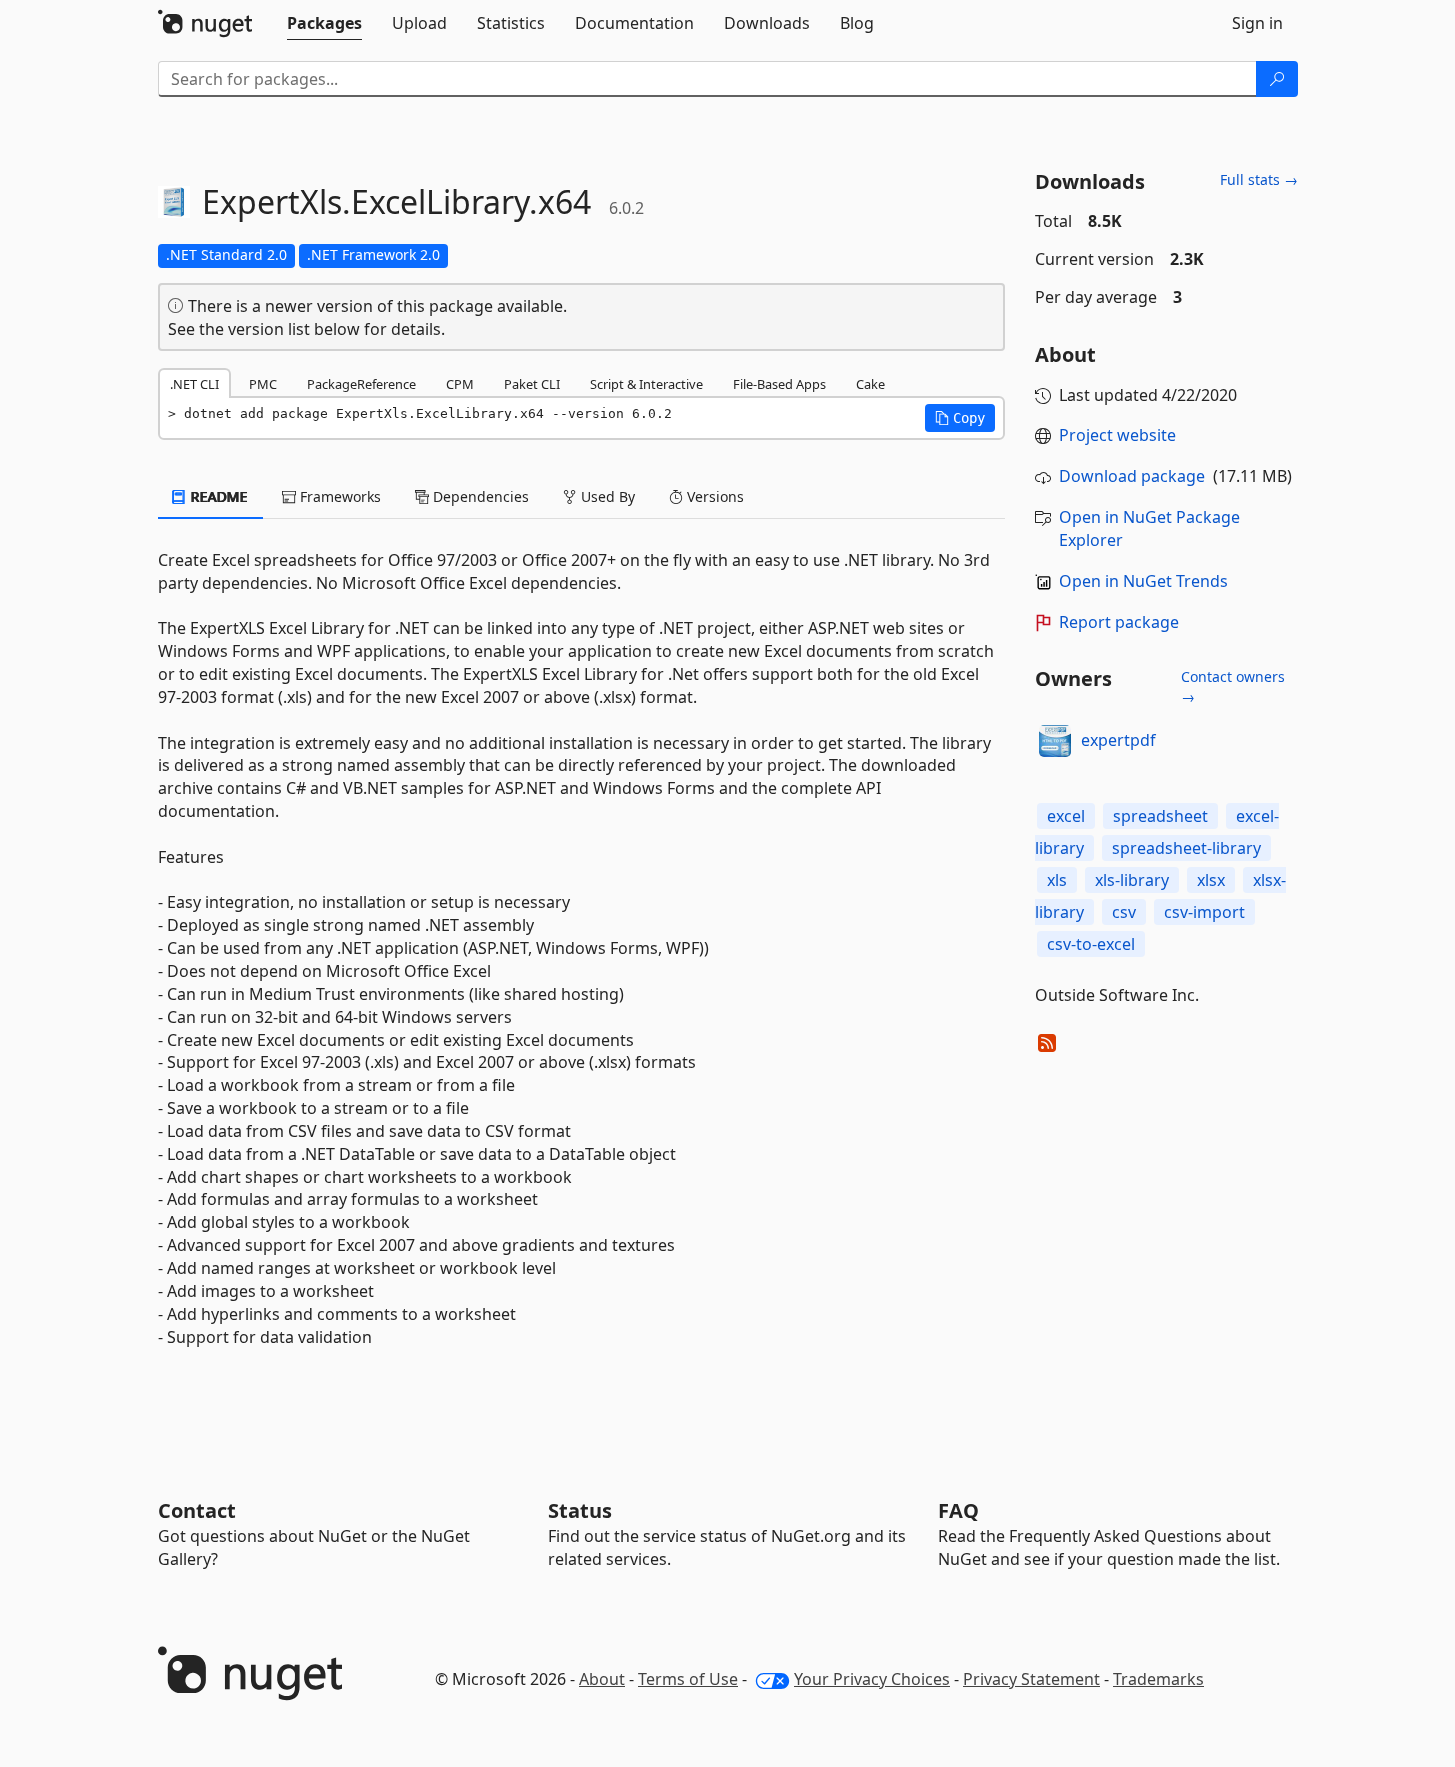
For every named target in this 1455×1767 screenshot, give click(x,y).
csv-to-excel (1091, 944)
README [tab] (217, 496)
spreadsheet (1160, 816)
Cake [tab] (870, 384)
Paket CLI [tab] (532, 384)
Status (580, 1510)
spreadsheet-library (1186, 848)
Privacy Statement (1031, 1679)
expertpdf (1118, 740)
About (602, 1679)
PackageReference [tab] (361, 384)
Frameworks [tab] (338, 496)
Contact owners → (1233, 686)
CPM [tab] (460, 384)
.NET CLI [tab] (194, 384)
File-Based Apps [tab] (779, 384)
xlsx (1211, 880)
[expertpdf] (1055, 741)
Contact (197, 1510)
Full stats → (1259, 179)
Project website (1117, 435)
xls (1057, 880)
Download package (1132, 476)
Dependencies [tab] (479, 496)
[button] (960, 418)
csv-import (1204, 912)
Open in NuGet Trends (1143, 581)
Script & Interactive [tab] (646, 384)
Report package (1119, 622)
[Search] (1277, 79)
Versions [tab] (713, 496)
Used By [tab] (606, 496)
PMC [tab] (263, 384)
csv (1124, 912)
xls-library (1132, 880)
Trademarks (1158, 1679)
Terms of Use (688, 1679)
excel (1066, 816)
